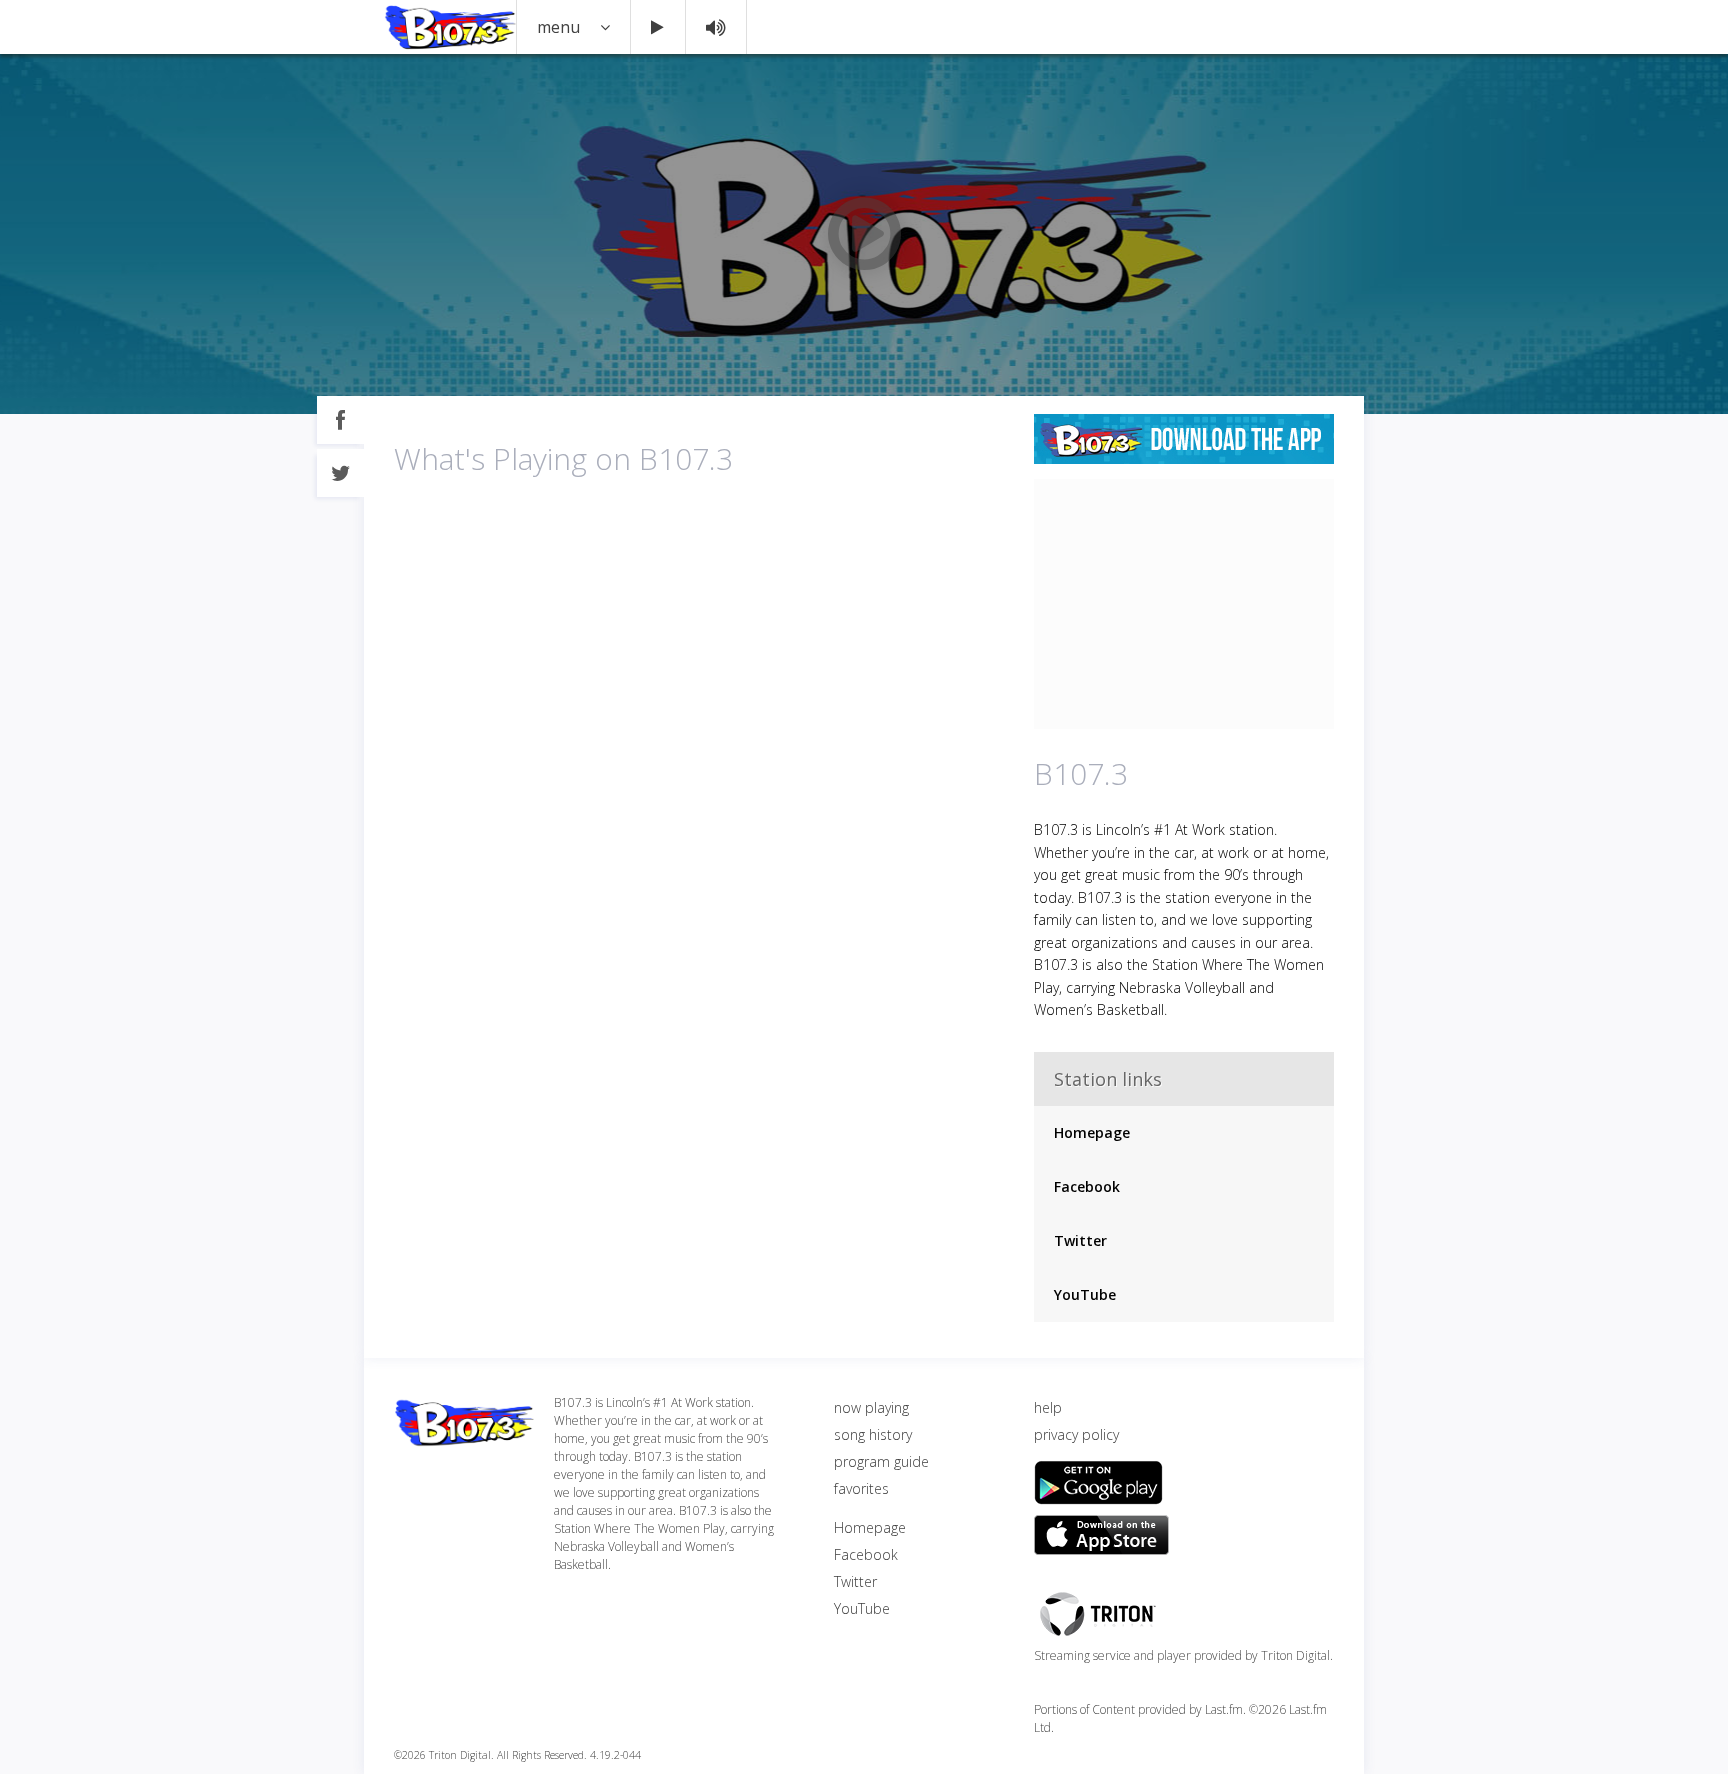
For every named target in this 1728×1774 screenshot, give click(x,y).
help (1048, 1407)
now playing (871, 1407)
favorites (861, 1488)
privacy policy (1076, 1434)
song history (873, 1434)
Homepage (1092, 1132)
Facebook (1087, 1186)
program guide (881, 1461)
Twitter (1080, 1240)
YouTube (1085, 1294)
